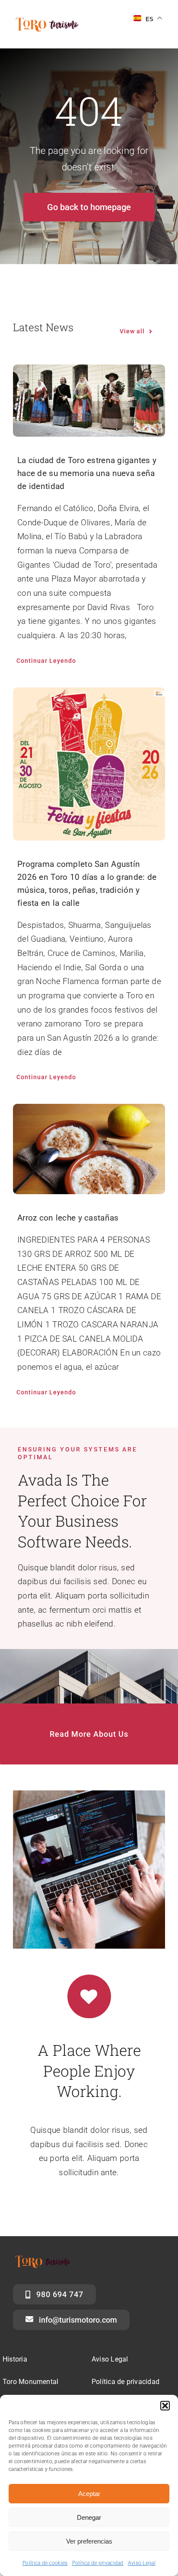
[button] (165, 2406)
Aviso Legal (142, 2563)
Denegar (89, 2517)
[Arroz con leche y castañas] (89, 1149)
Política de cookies (45, 2563)
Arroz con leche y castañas (68, 1218)
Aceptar (89, 2494)
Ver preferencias (89, 2541)
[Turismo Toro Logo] (49, 20)
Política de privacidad (98, 2563)
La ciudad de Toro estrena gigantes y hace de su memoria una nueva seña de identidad (87, 473)
